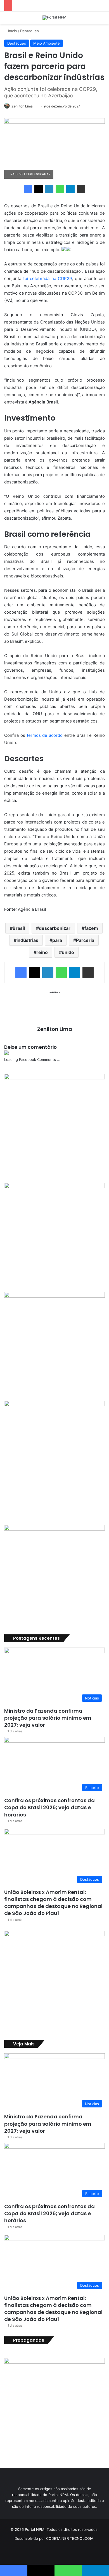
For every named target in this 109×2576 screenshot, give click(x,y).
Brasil (19, 928)
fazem (91, 928)
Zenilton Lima (22, 106)
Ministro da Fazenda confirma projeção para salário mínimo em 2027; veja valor (48, 1718)
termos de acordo (45, 735)
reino (42, 952)
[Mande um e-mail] (35, 106)
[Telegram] (70, 189)
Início (12, 31)
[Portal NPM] (54, 18)
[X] (39, 189)
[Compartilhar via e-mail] (81, 189)
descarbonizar (55, 928)
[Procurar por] (102, 20)
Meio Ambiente (47, 43)
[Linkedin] (49, 189)
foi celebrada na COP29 (48, 278)
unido (68, 952)
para (57, 940)
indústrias (27, 940)
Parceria (85, 940)
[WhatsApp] (60, 189)
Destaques (29, 31)
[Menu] (7, 20)
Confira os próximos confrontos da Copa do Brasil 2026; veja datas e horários (49, 1807)
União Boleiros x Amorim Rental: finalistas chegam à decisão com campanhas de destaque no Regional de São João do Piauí (53, 1903)
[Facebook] (28, 189)
